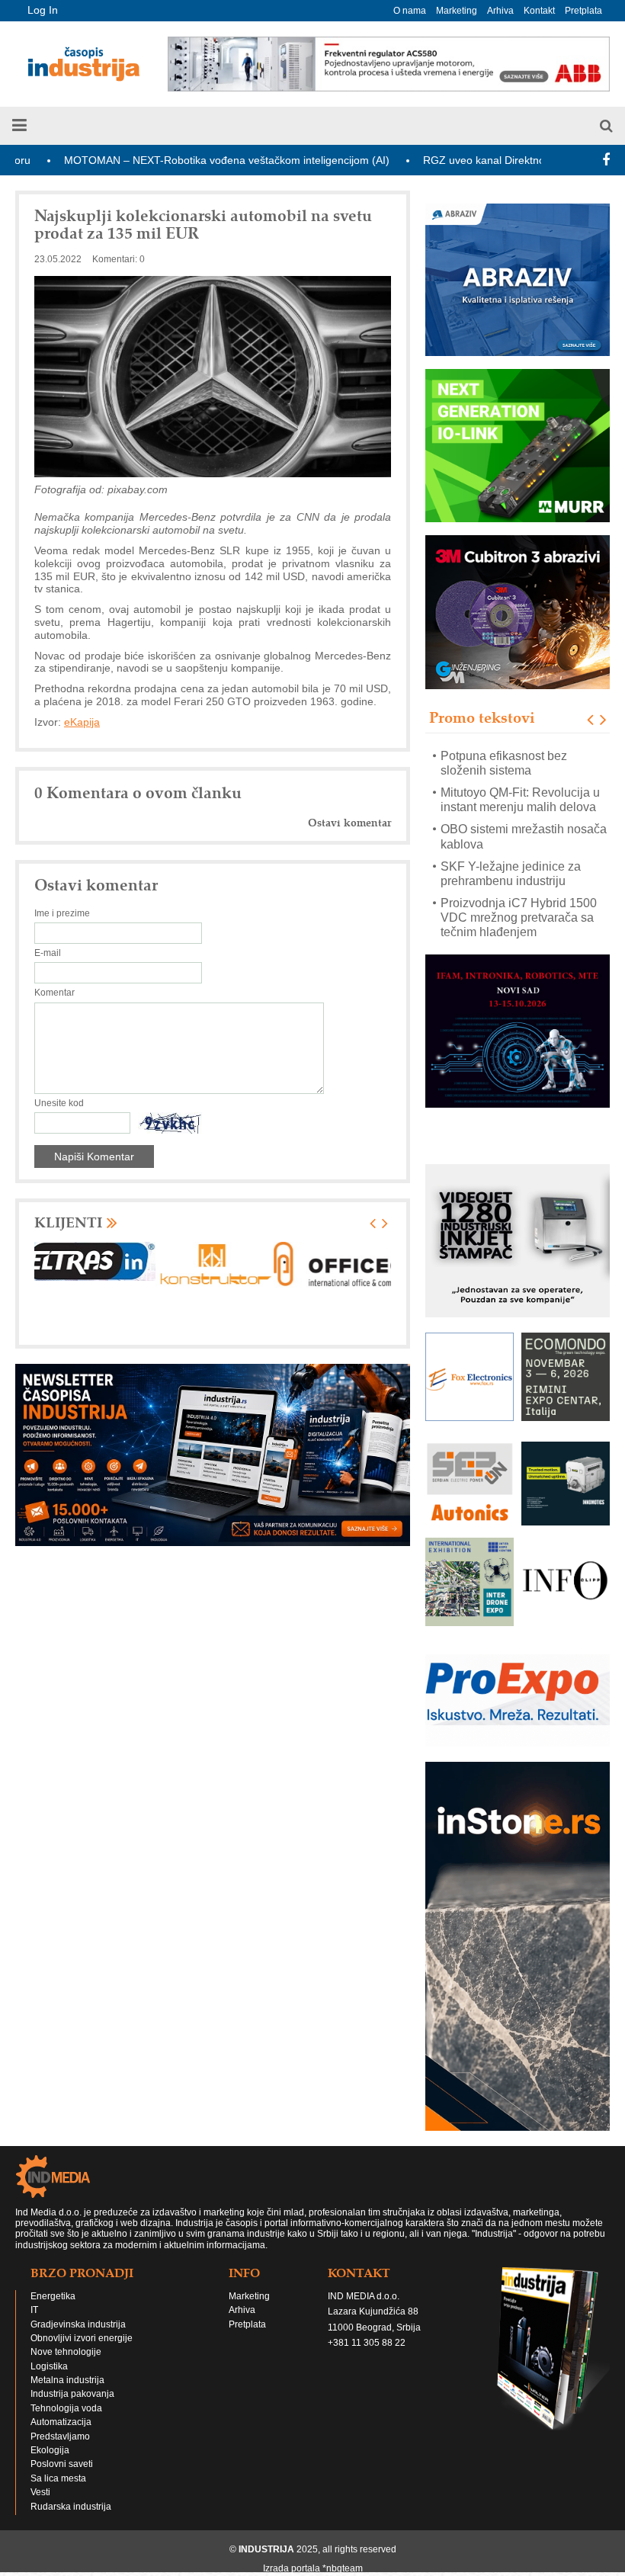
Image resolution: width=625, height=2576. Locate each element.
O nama (410, 11)
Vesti (40, 2492)
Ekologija (50, 2450)
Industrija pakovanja (72, 2394)
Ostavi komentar (349, 823)
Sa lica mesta (58, 2478)
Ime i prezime (62, 913)
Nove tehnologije (66, 2352)
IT (34, 2310)
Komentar (54, 993)
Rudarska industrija (71, 2507)
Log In (43, 10)
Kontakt (539, 11)
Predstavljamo (60, 2436)
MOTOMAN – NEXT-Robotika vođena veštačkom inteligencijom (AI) (164, 160)
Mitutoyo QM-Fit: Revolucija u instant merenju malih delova (520, 763)
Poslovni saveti (62, 2464)
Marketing (457, 11)
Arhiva (500, 11)
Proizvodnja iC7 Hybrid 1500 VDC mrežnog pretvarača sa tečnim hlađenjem (519, 881)
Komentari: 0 (119, 259)
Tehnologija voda (66, 2408)
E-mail (48, 953)
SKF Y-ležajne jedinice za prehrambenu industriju (511, 837)
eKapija (82, 722)
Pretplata (583, 11)
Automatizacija (61, 2422)
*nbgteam (343, 2568)
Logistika (49, 2366)
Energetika (53, 2296)
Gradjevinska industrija (78, 2324)
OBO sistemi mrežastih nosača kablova (524, 800)
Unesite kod (59, 1103)
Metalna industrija (67, 2380)
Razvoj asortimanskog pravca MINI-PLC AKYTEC (521, 925)
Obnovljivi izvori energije (82, 2338)
